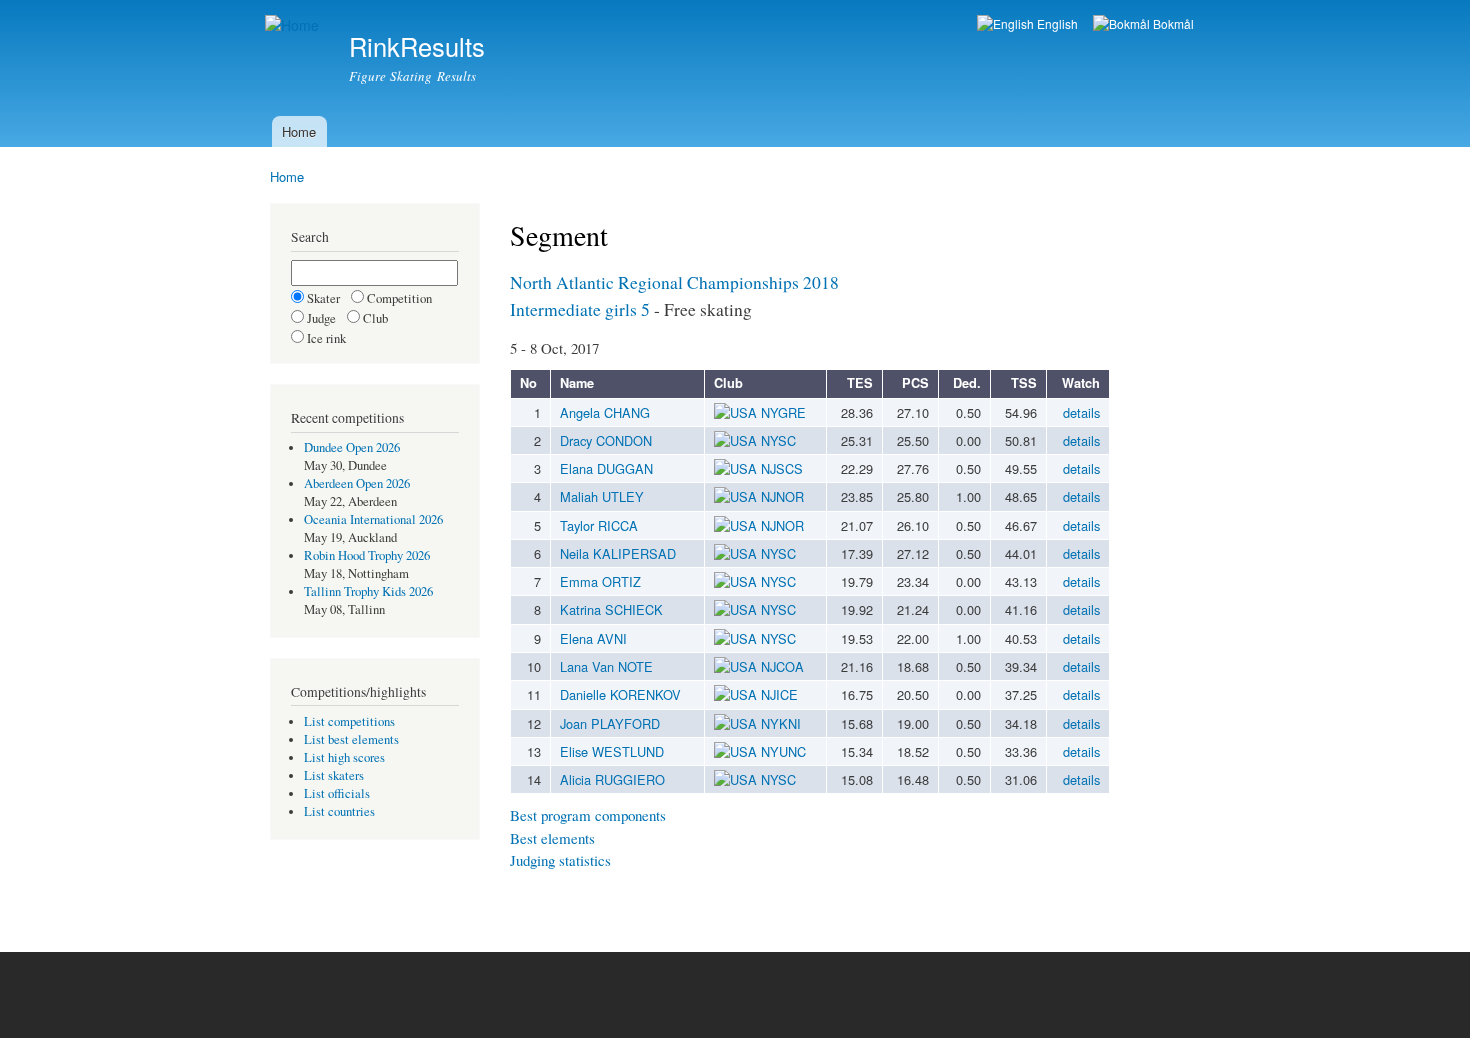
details (1081, 412)
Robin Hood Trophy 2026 (367, 555)
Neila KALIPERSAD (618, 553)
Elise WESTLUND (612, 751)
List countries (339, 811)
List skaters (334, 775)
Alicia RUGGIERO (612, 779)
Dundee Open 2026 (352, 447)
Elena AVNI (593, 638)
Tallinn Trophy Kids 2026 (368, 591)
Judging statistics (560, 860)
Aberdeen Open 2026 (357, 483)
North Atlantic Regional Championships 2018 (674, 282)
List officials (337, 793)
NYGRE (783, 412)
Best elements (552, 838)
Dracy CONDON (606, 440)
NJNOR (782, 496)
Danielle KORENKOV (620, 694)
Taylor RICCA (599, 525)
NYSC (778, 440)
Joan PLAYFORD (610, 723)
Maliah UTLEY (602, 496)
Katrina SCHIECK (611, 609)
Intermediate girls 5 (580, 309)
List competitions (349, 721)
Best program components (588, 815)
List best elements (351, 739)
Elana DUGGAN (606, 468)
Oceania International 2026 (373, 519)
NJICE (779, 694)
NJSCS (782, 468)
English (1056, 23)
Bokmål (1172, 23)
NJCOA (782, 666)
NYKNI (781, 723)
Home (299, 131)
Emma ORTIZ (600, 581)
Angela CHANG (605, 412)
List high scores (344, 757)
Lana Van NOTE (606, 666)
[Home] (294, 25)
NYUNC (783, 751)
